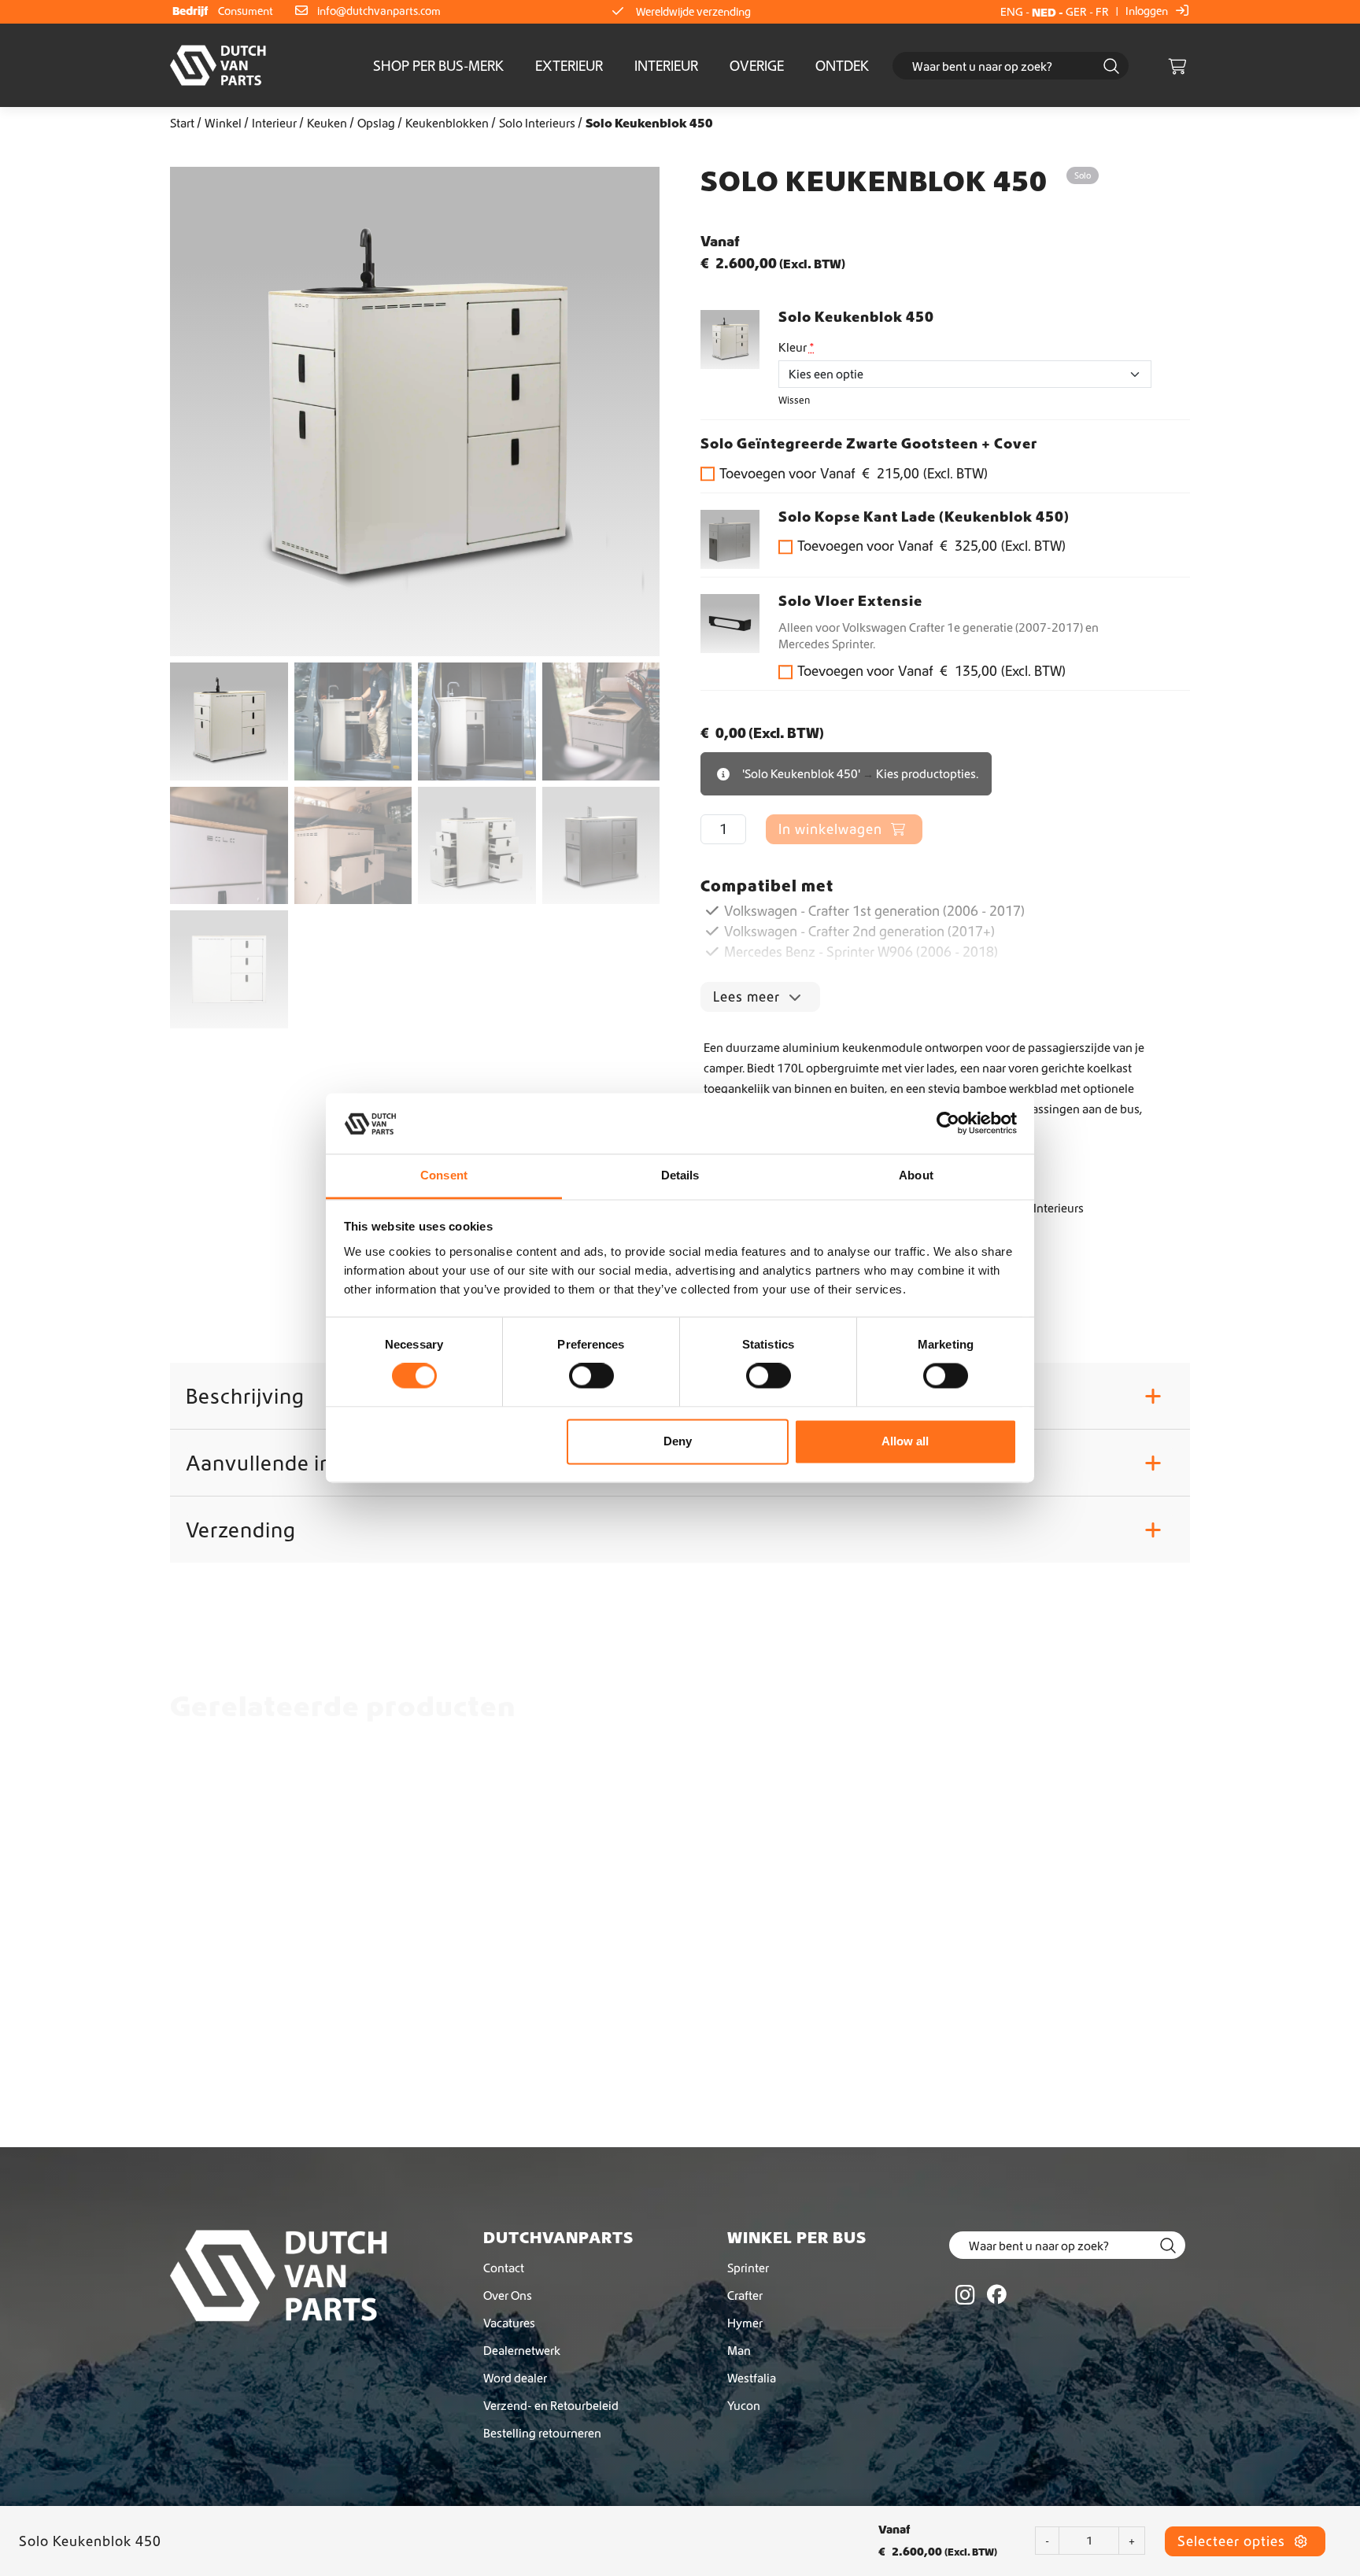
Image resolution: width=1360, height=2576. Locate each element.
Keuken (327, 123)
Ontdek (842, 66)
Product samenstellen (268, 2063)
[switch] (591, 1376)
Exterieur (569, 66)
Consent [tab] (444, 1175)
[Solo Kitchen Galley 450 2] (730, 340)
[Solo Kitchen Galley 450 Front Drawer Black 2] (730, 539)
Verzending (674, 1530)
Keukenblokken (447, 123)
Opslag (376, 123)
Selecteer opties (1233, 2541)
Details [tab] (680, 1175)
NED (1044, 12)
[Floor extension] (730, 624)
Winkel (223, 123)
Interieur (666, 66)
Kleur (796, 347)
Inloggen (1148, 11)
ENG (1012, 12)
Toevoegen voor (854, 473)
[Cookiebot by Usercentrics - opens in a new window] (948, 1124)
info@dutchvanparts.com (379, 11)
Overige (757, 66)
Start (182, 123)
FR (1102, 12)
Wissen (794, 400)
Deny (678, 1441)
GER (1076, 12)
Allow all (905, 1441)
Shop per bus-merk (438, 66)
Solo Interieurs (537, 123)
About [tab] (916, 1175)
